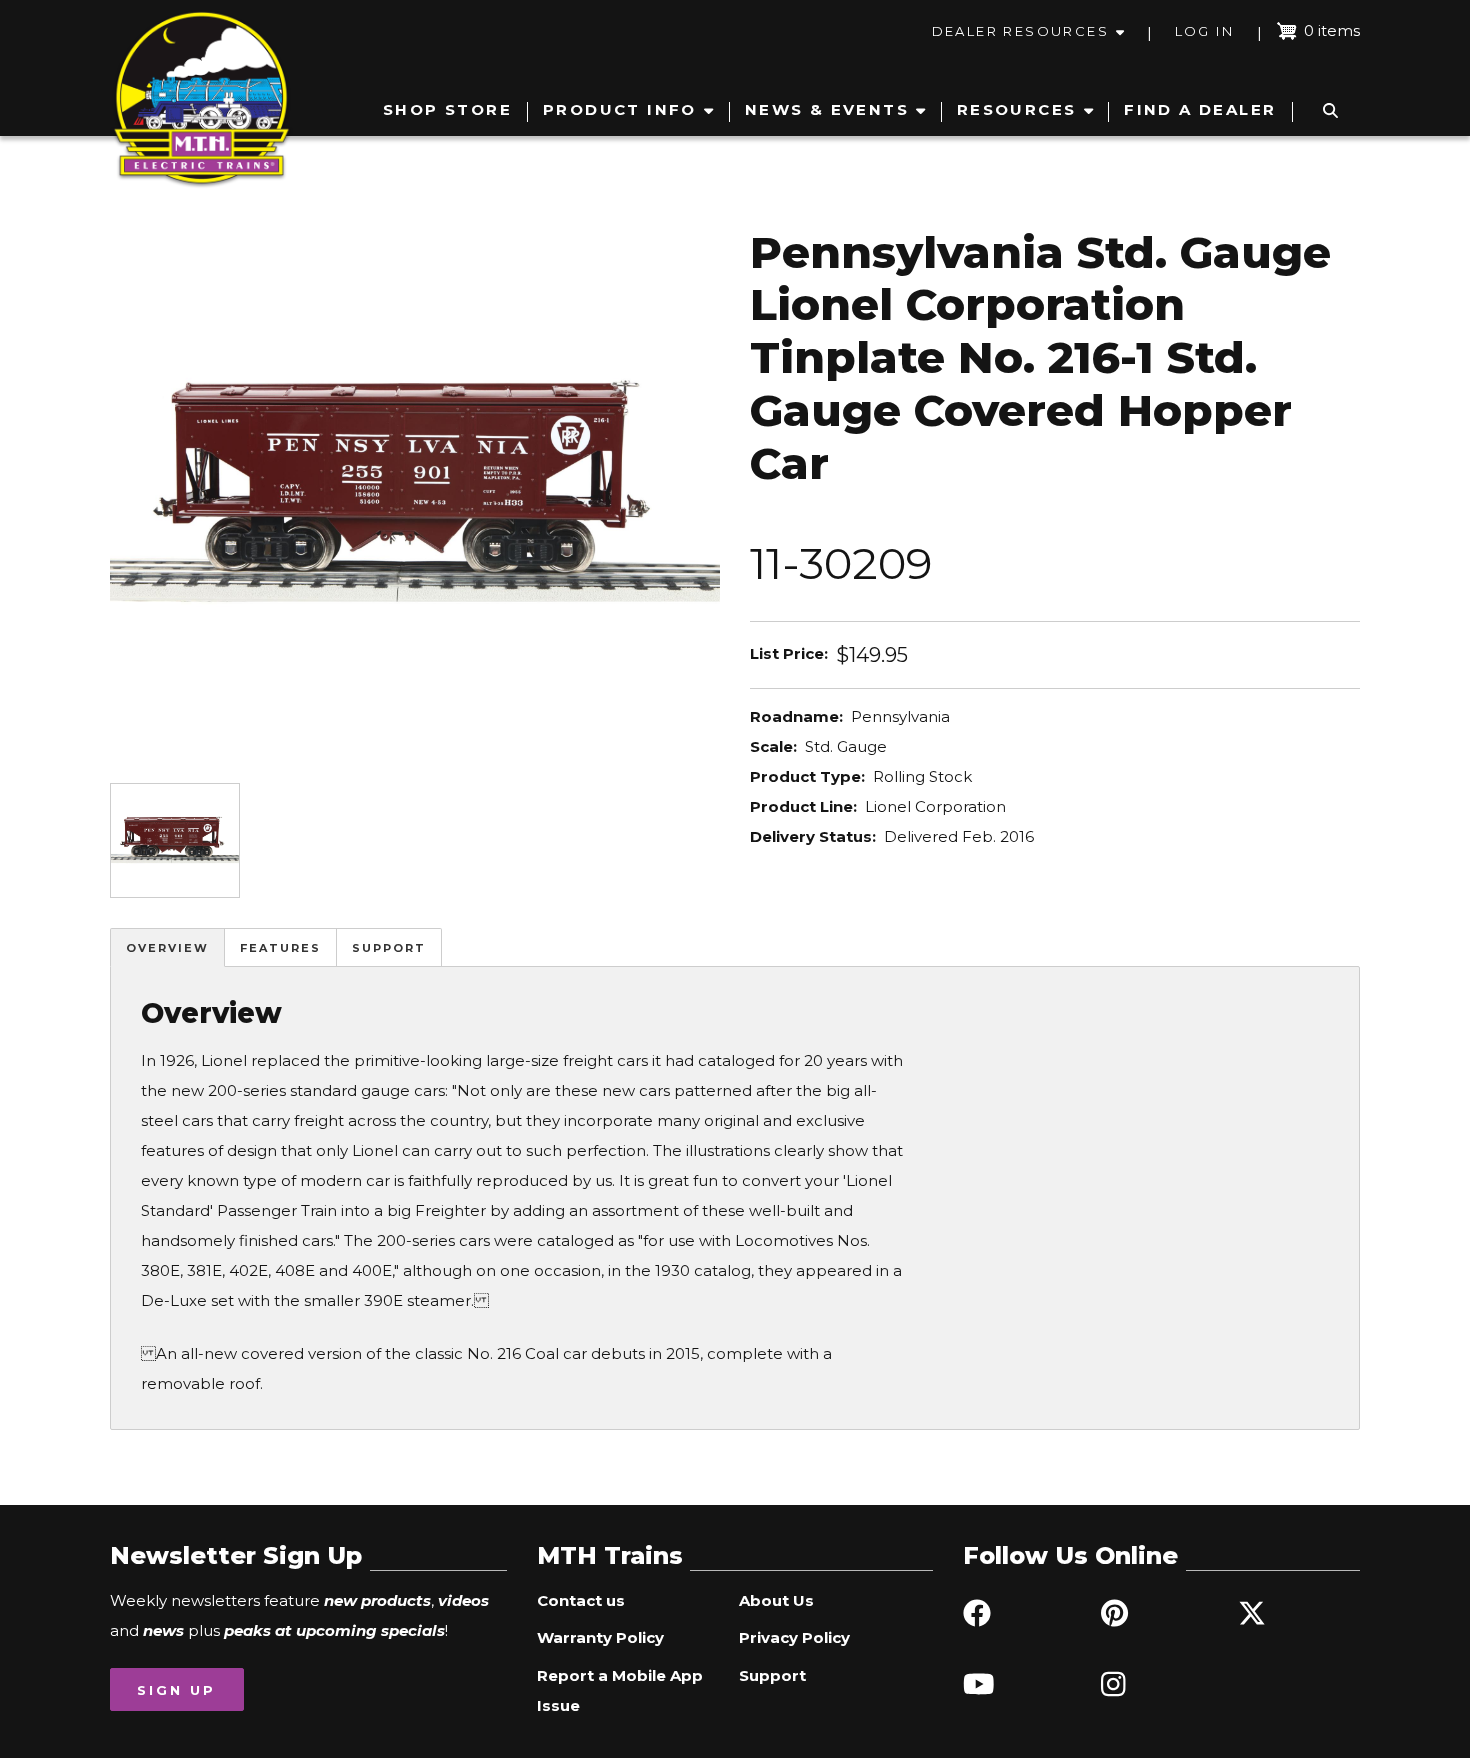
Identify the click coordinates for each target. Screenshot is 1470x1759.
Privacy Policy (794, 1637)
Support (389, 948)
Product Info (620, 109)
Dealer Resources (1020, 31)
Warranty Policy (600, 1637)
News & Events (827, 109)
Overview (167, 948)
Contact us (581, 1600)
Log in (1204, 31)
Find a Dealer (1200, 109)
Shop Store (447, 109)
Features (280, 948)
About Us (776, 1600)
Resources (1017, 109)
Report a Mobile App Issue (620, 1690)
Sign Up (176, 1690)
